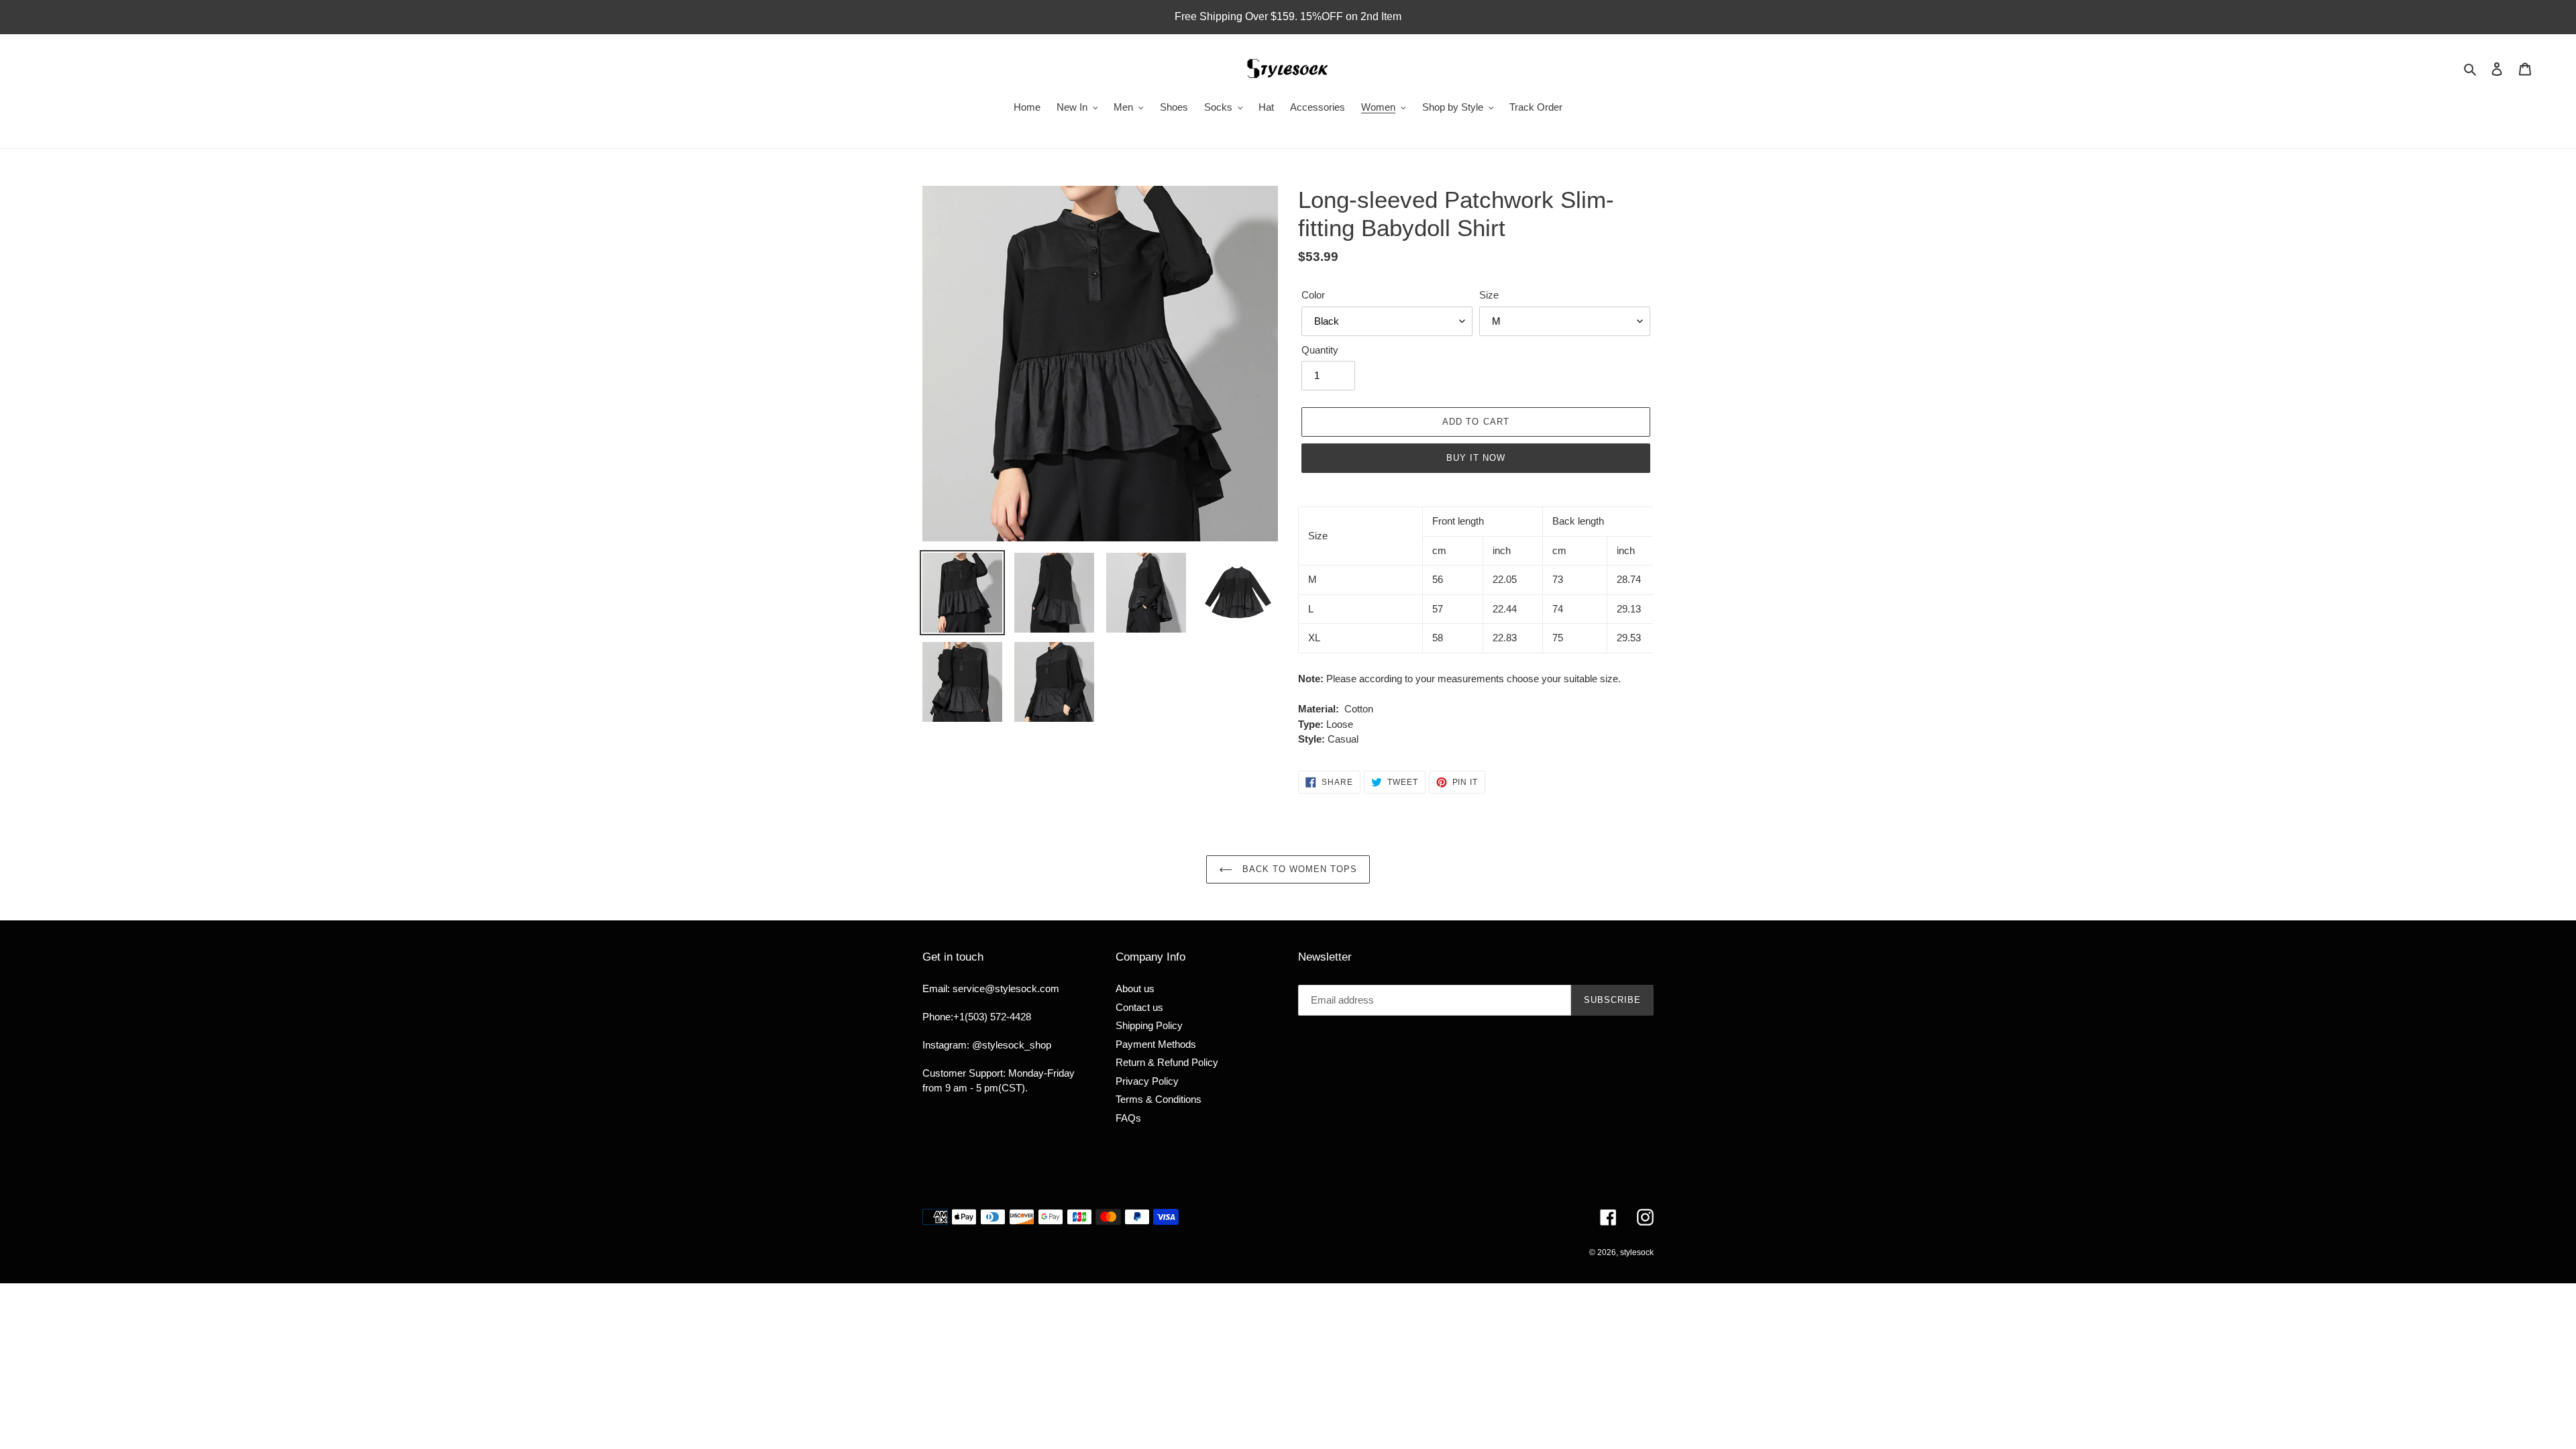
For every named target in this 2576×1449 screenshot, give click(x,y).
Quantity (1320, 350)
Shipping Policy (1149, 1025)
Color (1313, 295)
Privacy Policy (1147, 1081)
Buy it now (1476, 458)
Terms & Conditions (1159, 1099)
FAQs (1128, 1118)
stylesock (1637, 1252)
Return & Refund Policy (1167, 1062)
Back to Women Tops (1298, 869)
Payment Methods (1156, 1044)
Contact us (1139, 1007)
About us (1135, 988)
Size (1489, 295)
